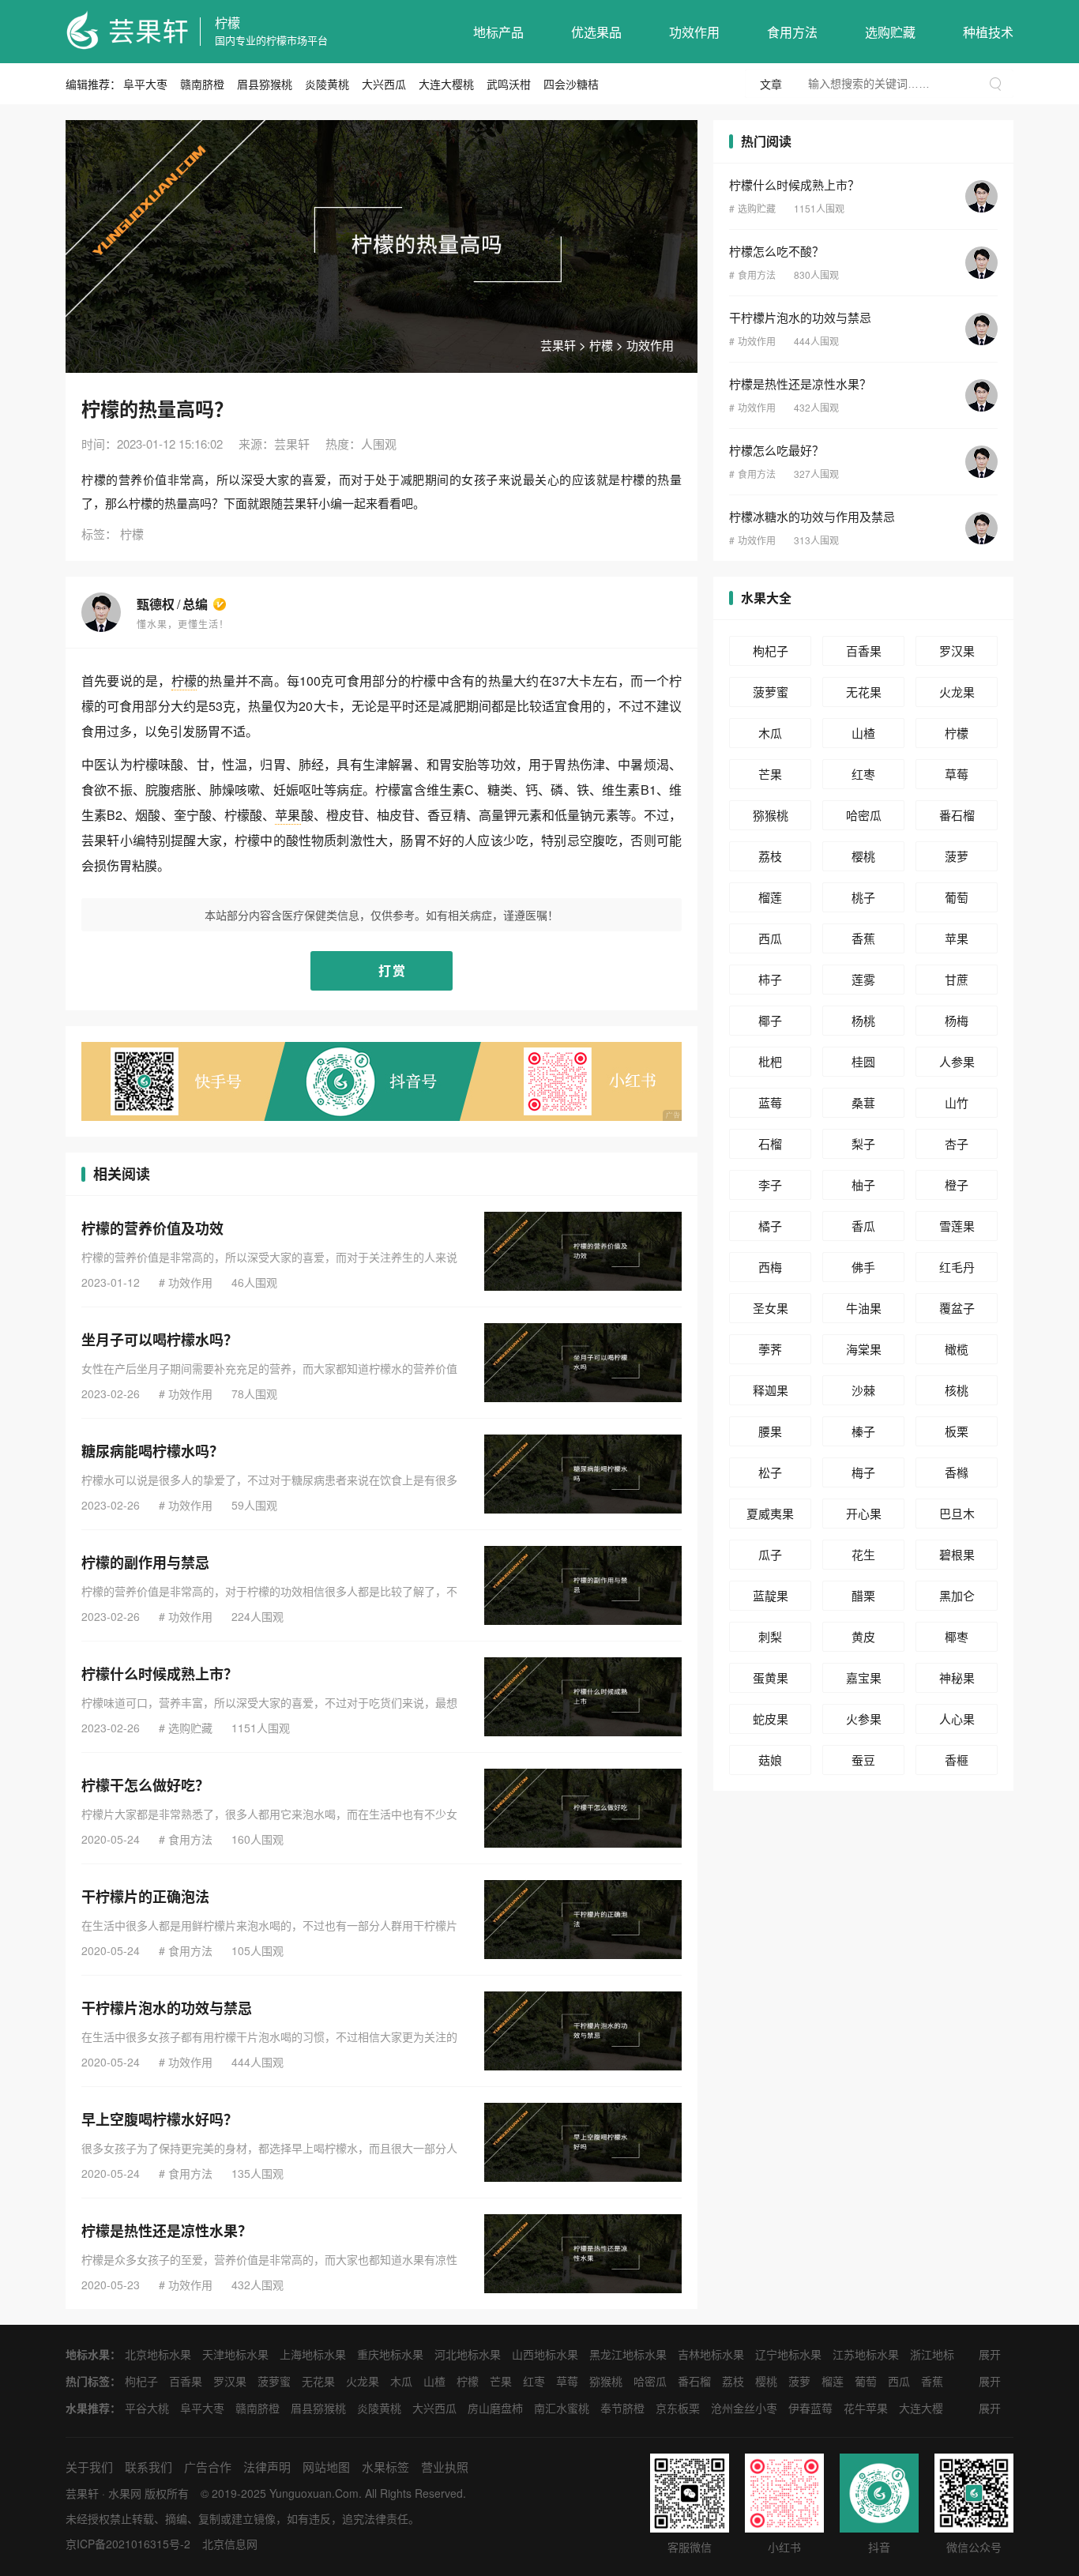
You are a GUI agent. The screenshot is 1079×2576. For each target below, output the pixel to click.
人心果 (957, 1719)
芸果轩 (558, 345)
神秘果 (957, 1677)
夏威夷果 (770, 1513)
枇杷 (770, 1061)
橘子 (770, 1226)
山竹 (957, 1102)
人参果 (957, 1061)
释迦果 (771, 1390)
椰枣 (957, 1636)
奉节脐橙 (622, 2408)
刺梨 (770, 1636)
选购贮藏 (890, 32)
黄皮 (863, 1636)
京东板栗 (678, 2408)
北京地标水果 (158, 2354)
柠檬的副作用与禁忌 (145, 1563)
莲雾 (863, 979)
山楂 (863, 733)
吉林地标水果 (711, 2354)
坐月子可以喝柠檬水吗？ (160, 1340)
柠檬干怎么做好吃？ (145, 1785)
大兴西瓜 (384, 84)
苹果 (288, 815)
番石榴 (957, 815)
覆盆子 (957, 1308)
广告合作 (208, 2467)
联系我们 (149, 2467)
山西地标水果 (545, 2354)
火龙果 (957, 692)
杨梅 (957, 1020)
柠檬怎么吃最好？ (776, 450)
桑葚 (863, 1102)
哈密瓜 (864, 815)
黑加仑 (957, 1595)
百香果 (864, 651)
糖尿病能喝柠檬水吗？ (152, 1451)
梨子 (863, 1143)
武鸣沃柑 (509, 84)
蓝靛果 (771, 1595)
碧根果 (957, 1554)
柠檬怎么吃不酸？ (776, 251)
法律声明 (267, 2467)
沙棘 (863, 1390)
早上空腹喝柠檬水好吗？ (160, 2119)
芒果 (770, 774)
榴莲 (770, 897)
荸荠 (770, 1349)
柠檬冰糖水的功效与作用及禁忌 (812, 516)
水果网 (125, 2493)
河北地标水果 (468, 2354)
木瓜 (770, 733)
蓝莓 (770, 1102)
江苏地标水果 (866, 2354)
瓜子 (770, 1554)
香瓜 (863, 1226)
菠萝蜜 (771, 692)
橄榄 (957, 1349)
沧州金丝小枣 (744, 2408)
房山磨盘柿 (495, 2408)
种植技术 (988, 32)
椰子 (770, 1020)
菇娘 (770, 1760)
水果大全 (766, 598)
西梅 (770, 1267)
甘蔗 (957, 979)
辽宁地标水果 (788, 2354)
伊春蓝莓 (810, 2408)
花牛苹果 (866, 2408)
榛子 (863, 1431)
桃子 (863, 897)
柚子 (863, 1185)
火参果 (864, 1719)
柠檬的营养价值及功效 (152, 1228)
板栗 (957, 1431)
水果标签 (385, 2467)
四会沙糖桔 (571, 84)
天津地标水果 (235, 2354)
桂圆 (863, 1061)
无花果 (864, 692)
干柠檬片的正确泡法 (145, 1897)
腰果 (770, 1431)
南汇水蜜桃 (562, 2408)
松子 (770, 1472)
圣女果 (771, 1308)
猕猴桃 (771, 815)
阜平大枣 (145, 84)
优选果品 (596, 32)
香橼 (957, 1472)
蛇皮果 (771, 1719)
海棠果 (864, 1349)
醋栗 (863, 1595)
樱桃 (863, 856)
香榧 (957, 1760)
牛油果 (864, 1308)
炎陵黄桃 (327, 84)
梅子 (863, 1472)
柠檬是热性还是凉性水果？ (167, 2231)
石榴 (770, 1143)
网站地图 (326, 2467)
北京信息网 (230, 2544)
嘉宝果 (864, 1677)
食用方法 (792, 32)
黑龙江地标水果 (628, 2354)
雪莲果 (957, 1226)
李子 (770, 1185)
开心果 (864, 1513)
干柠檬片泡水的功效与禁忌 (167, 2008)
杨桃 (863, 1020)
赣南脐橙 (202, 84)
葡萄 (957, 897)
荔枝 (770, 856)
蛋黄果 (771, 1677)
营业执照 (445, 2467)
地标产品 (498, 32)
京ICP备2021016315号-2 (128, 2544)
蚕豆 (863, 1760)
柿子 (770, 979)
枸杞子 (771, 651)
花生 (863, 1554)
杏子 (957, 1143)
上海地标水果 (313, 2354)
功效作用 (694, 32)
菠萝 (957, 856)
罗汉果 (957, 651)
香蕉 (863, 938)
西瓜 (770, 938)
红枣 (863, 774)
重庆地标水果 (390, 2354)
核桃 (957, 1390)
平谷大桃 (147, 2408)
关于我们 (89, 2467)
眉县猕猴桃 (265, 84)
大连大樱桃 (446, 84)
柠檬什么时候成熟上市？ (160, 1674)
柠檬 (227, 23)
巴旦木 (957, 1513)
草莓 (957, 774)
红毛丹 (957, 1267)
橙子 (957, 1185)
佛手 (863, 1267)
